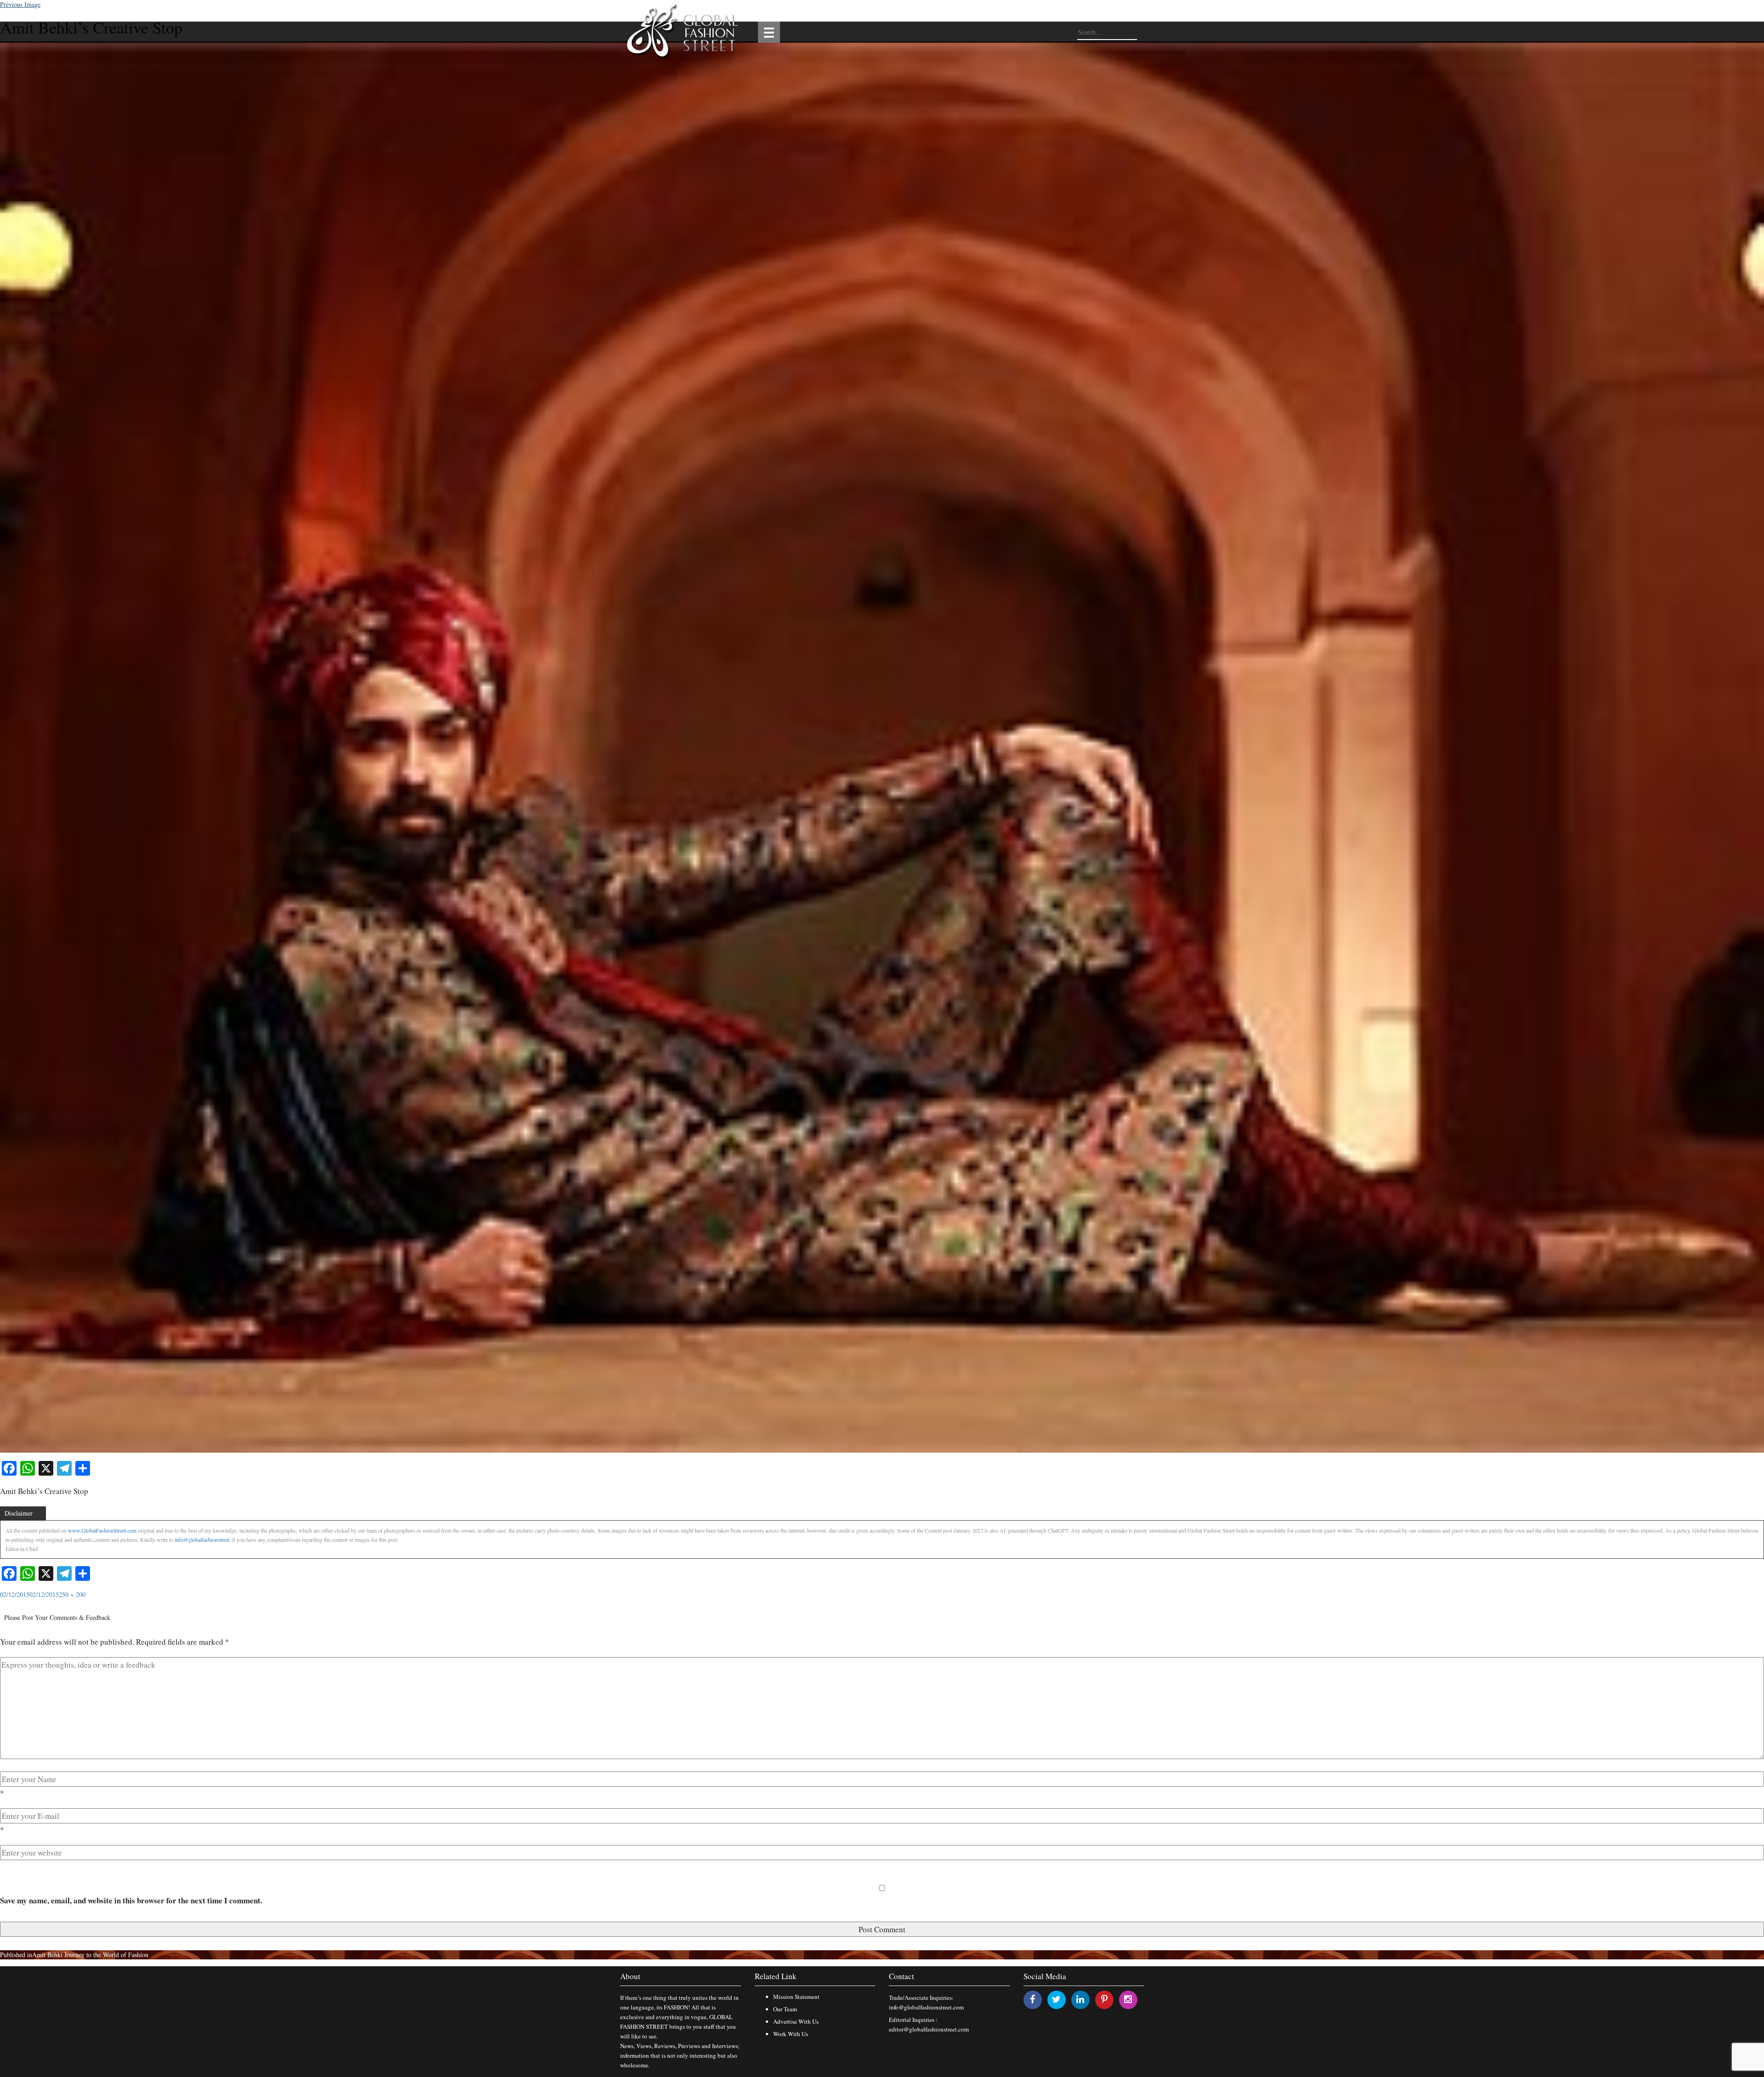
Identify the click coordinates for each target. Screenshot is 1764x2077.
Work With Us (791, 2034)
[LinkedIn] (1080, 1999)
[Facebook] (1032, 1999)
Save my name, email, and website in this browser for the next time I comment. (131, 1900)
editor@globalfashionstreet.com (929, 2029)
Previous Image (20, 4)
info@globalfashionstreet (202, 1539)
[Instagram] (1128, 1999)
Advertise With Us (796, 2021)
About (630, 1976)
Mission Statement (796, 1997)
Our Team (785, 2009)
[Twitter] (1056, 1999)
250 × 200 (72, 1594)
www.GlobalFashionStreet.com (102, 1530)
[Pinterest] (1104, 1999)
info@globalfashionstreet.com (926, 2007)
